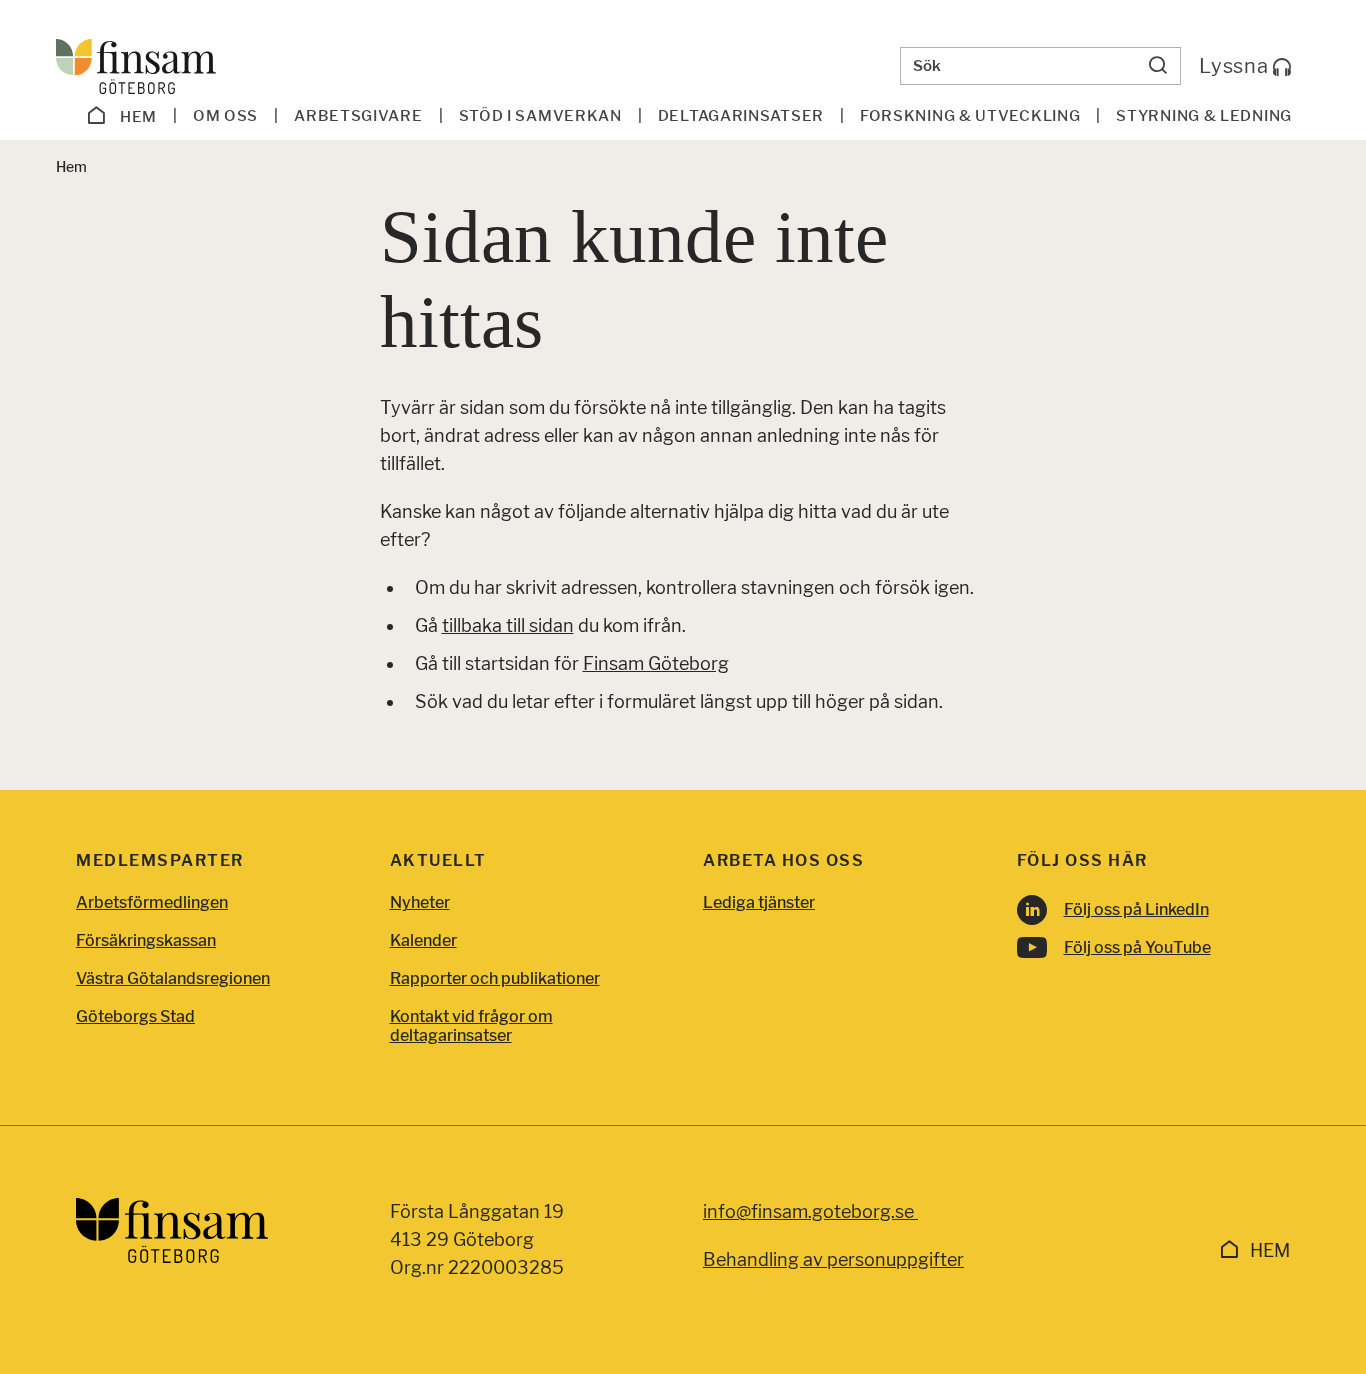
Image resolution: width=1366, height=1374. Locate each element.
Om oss (225, 116)
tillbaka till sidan (508, 625)
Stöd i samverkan (540, 116)
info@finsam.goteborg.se (810, 1211)
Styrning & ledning (1204, 116)
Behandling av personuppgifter (833, 1259)
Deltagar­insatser (741, 116)
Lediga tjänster (759, 902)
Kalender (423, 940)
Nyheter (420, 902)
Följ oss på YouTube (1137, 947)
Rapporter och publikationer (495, 978)
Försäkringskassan (146, 940)
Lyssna (1236, 66)
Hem (136, 117)
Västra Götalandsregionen (173, 978)
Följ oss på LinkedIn (1136, 909)
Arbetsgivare (358, 116)
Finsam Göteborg (656, 663)
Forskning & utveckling (970, 116)
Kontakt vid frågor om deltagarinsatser (471, 1026)
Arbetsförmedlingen (152, 902)
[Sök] (1158, 66)
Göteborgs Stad (135, 1016)
